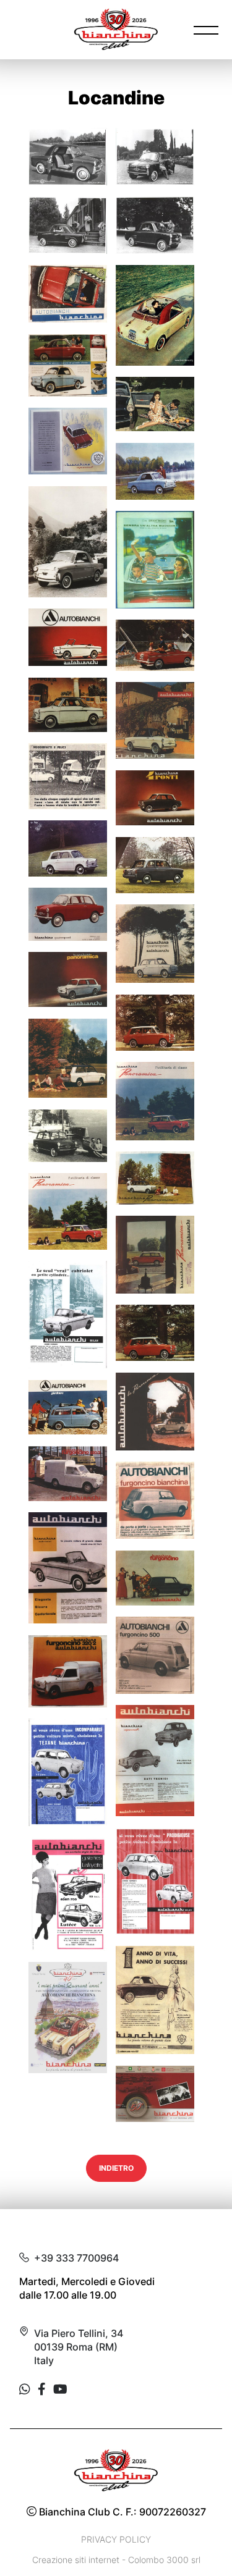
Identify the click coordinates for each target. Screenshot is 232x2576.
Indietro (116, 2168)
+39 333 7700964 (76, 2258)
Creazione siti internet (76, 2560)
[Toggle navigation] (206, 30)
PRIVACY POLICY (116, 2539)
